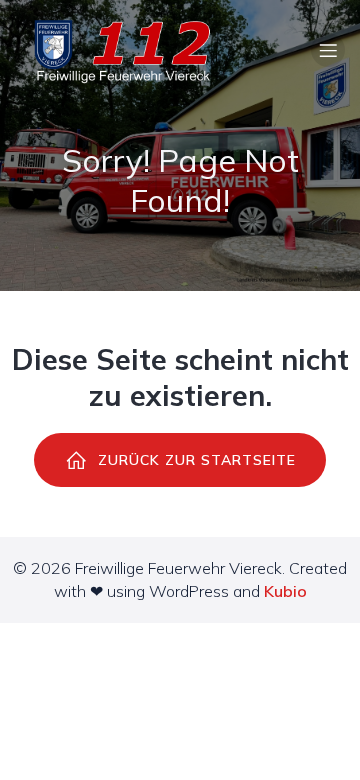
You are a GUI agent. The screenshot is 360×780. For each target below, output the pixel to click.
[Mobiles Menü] (328, 50)
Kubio (285, 591)
